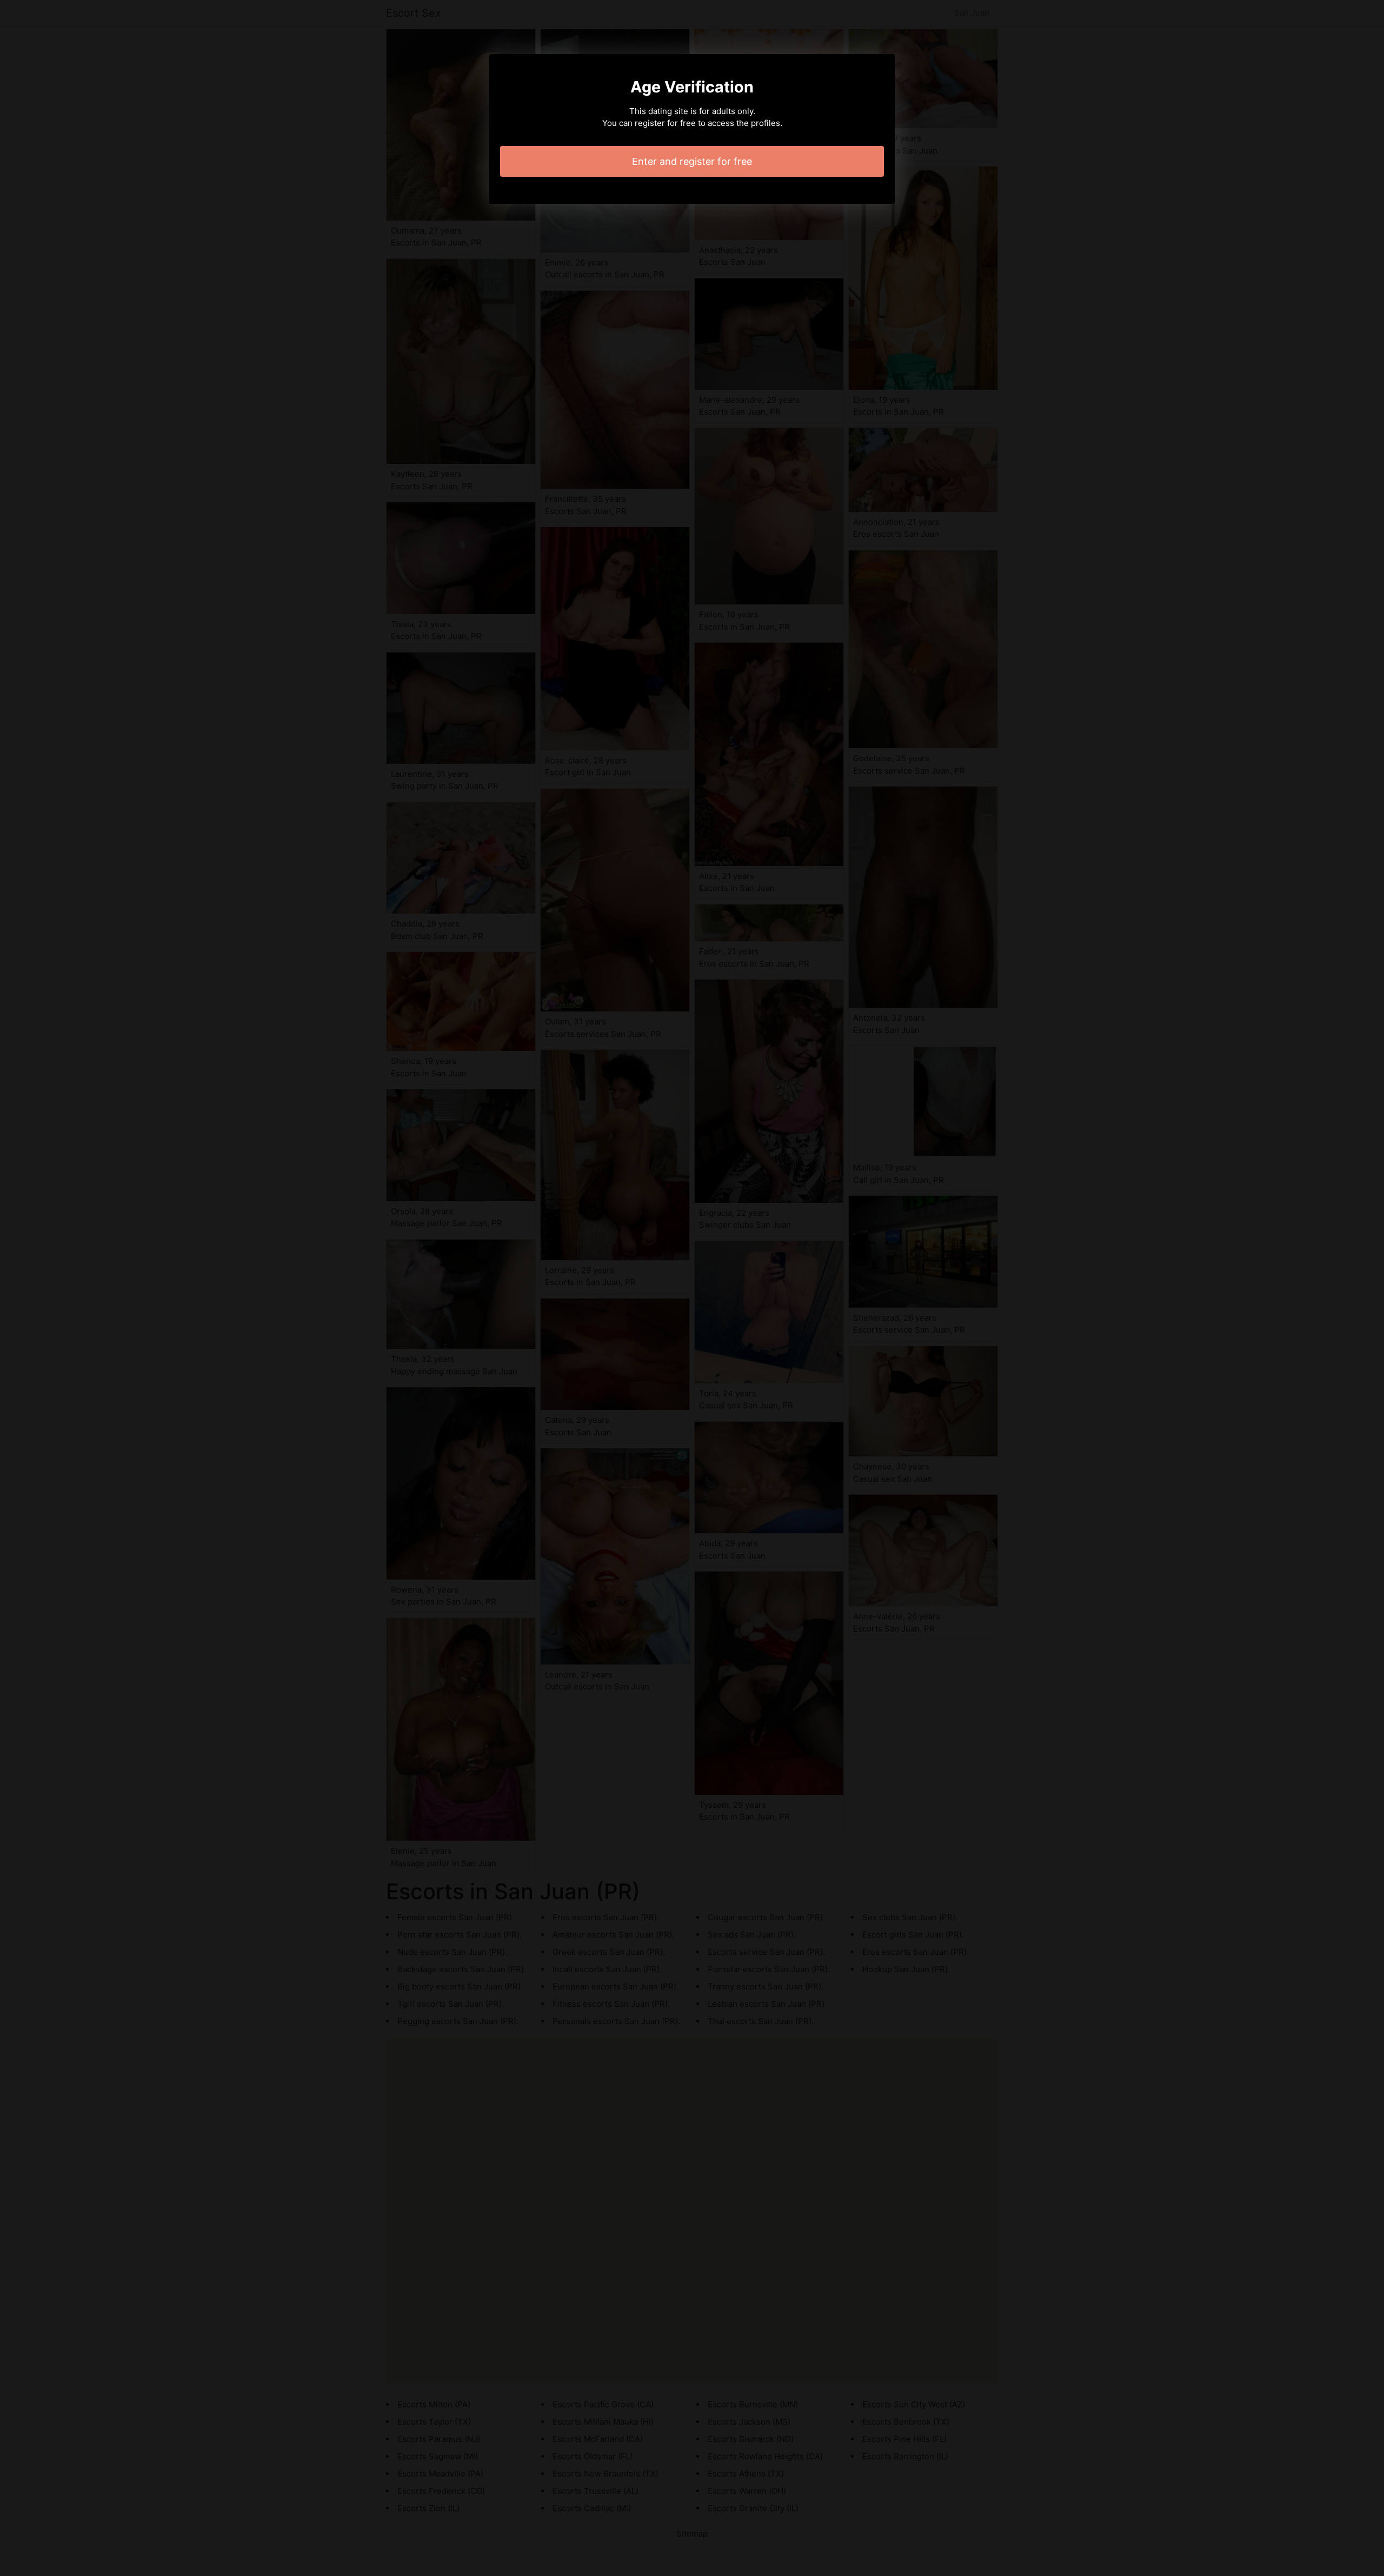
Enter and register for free (692, 161)
